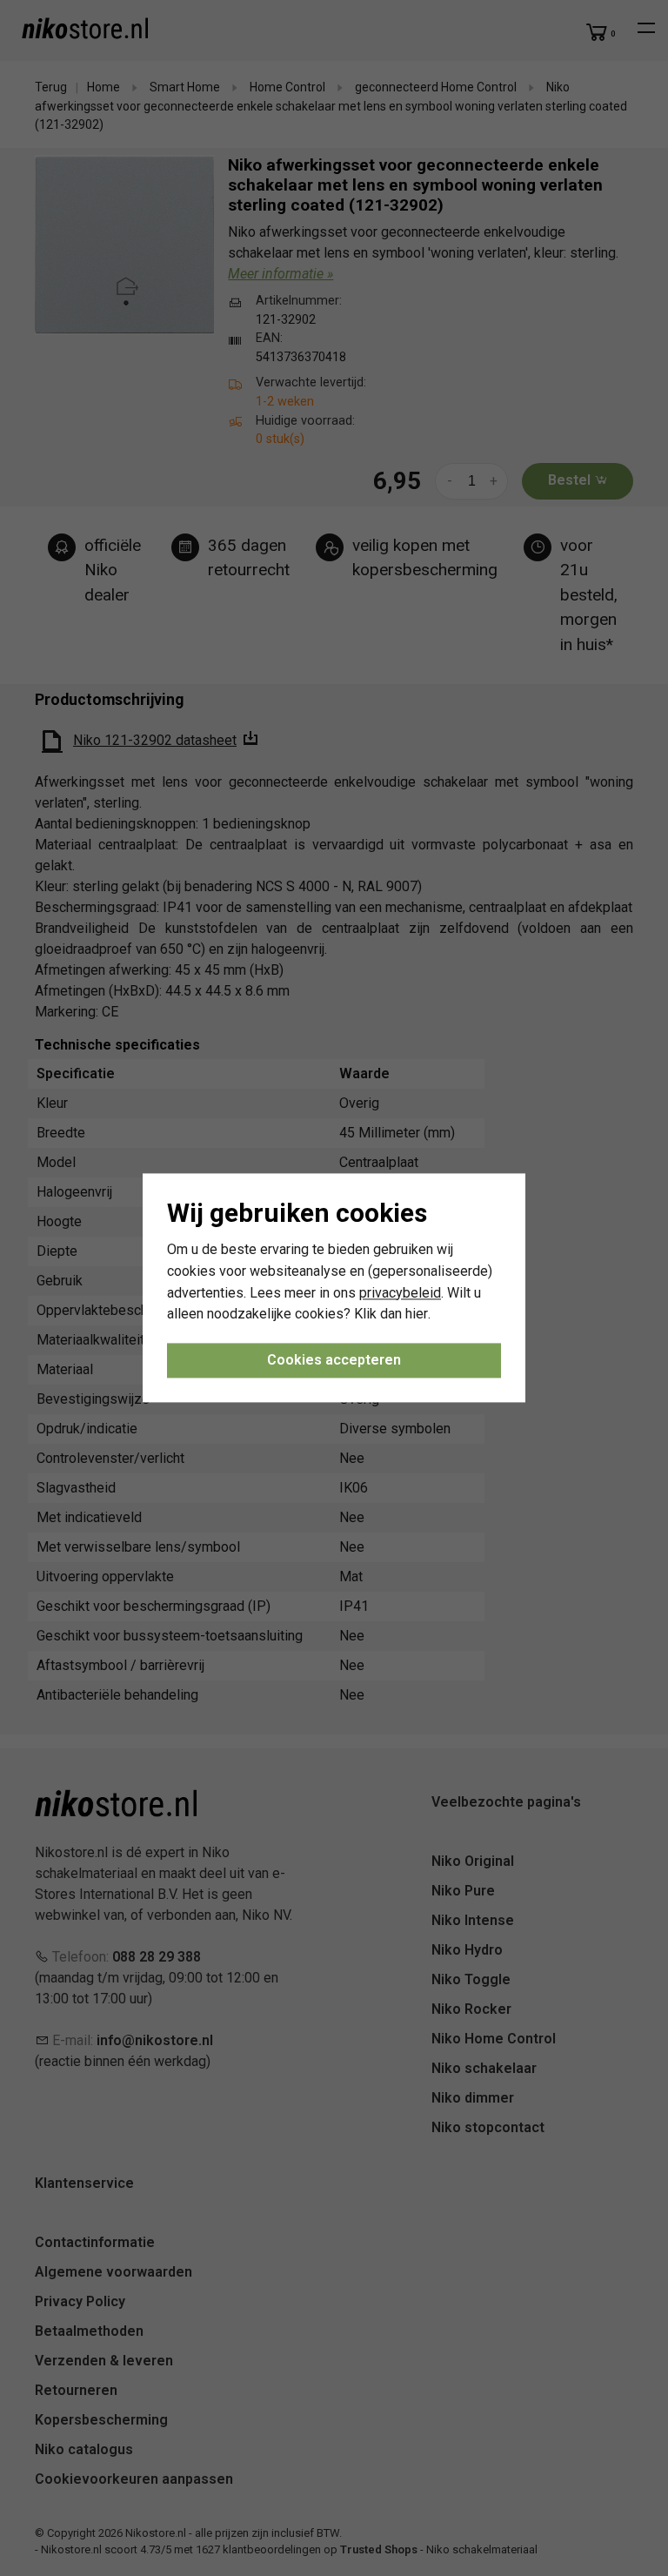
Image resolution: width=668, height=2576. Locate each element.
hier (417, 1315)
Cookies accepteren (334, 1361)
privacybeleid (400, 1293)
